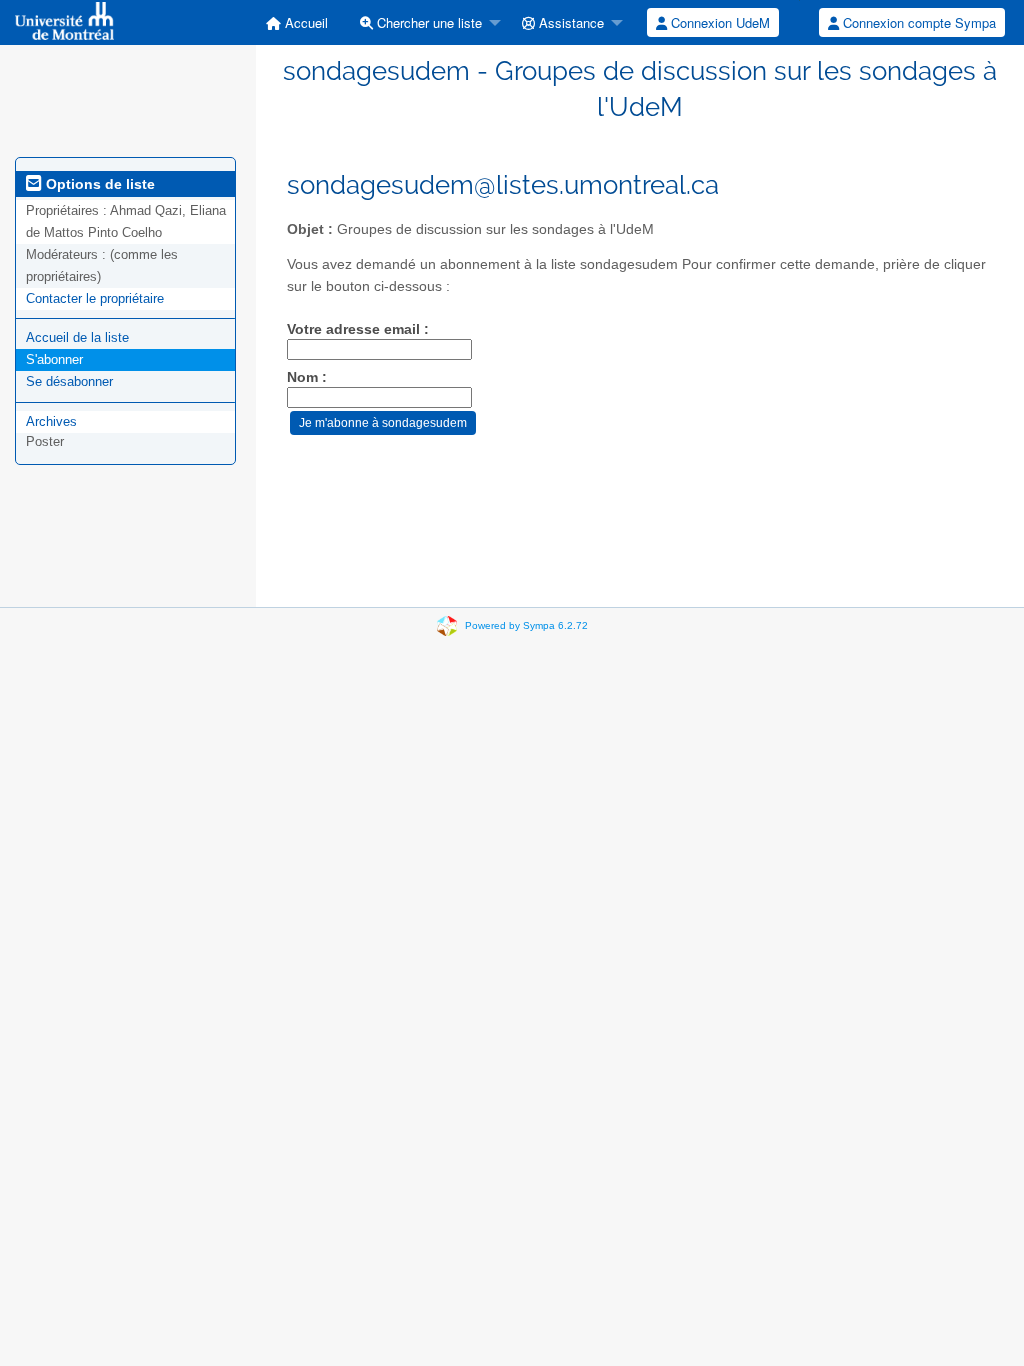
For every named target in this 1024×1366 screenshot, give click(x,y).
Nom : (307, 377)
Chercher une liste (427, 22)
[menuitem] (297, 22)
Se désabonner (69, 381)
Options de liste (98, 184)
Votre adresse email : (358, 329)
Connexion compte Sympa (917, 22)
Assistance (569, 22)
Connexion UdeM (718, 22)
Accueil (304, 22)
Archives (51, 421)
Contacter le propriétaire (95, 298)
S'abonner (54, 359)
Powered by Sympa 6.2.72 (526, 625)
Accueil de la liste (77, 337)
